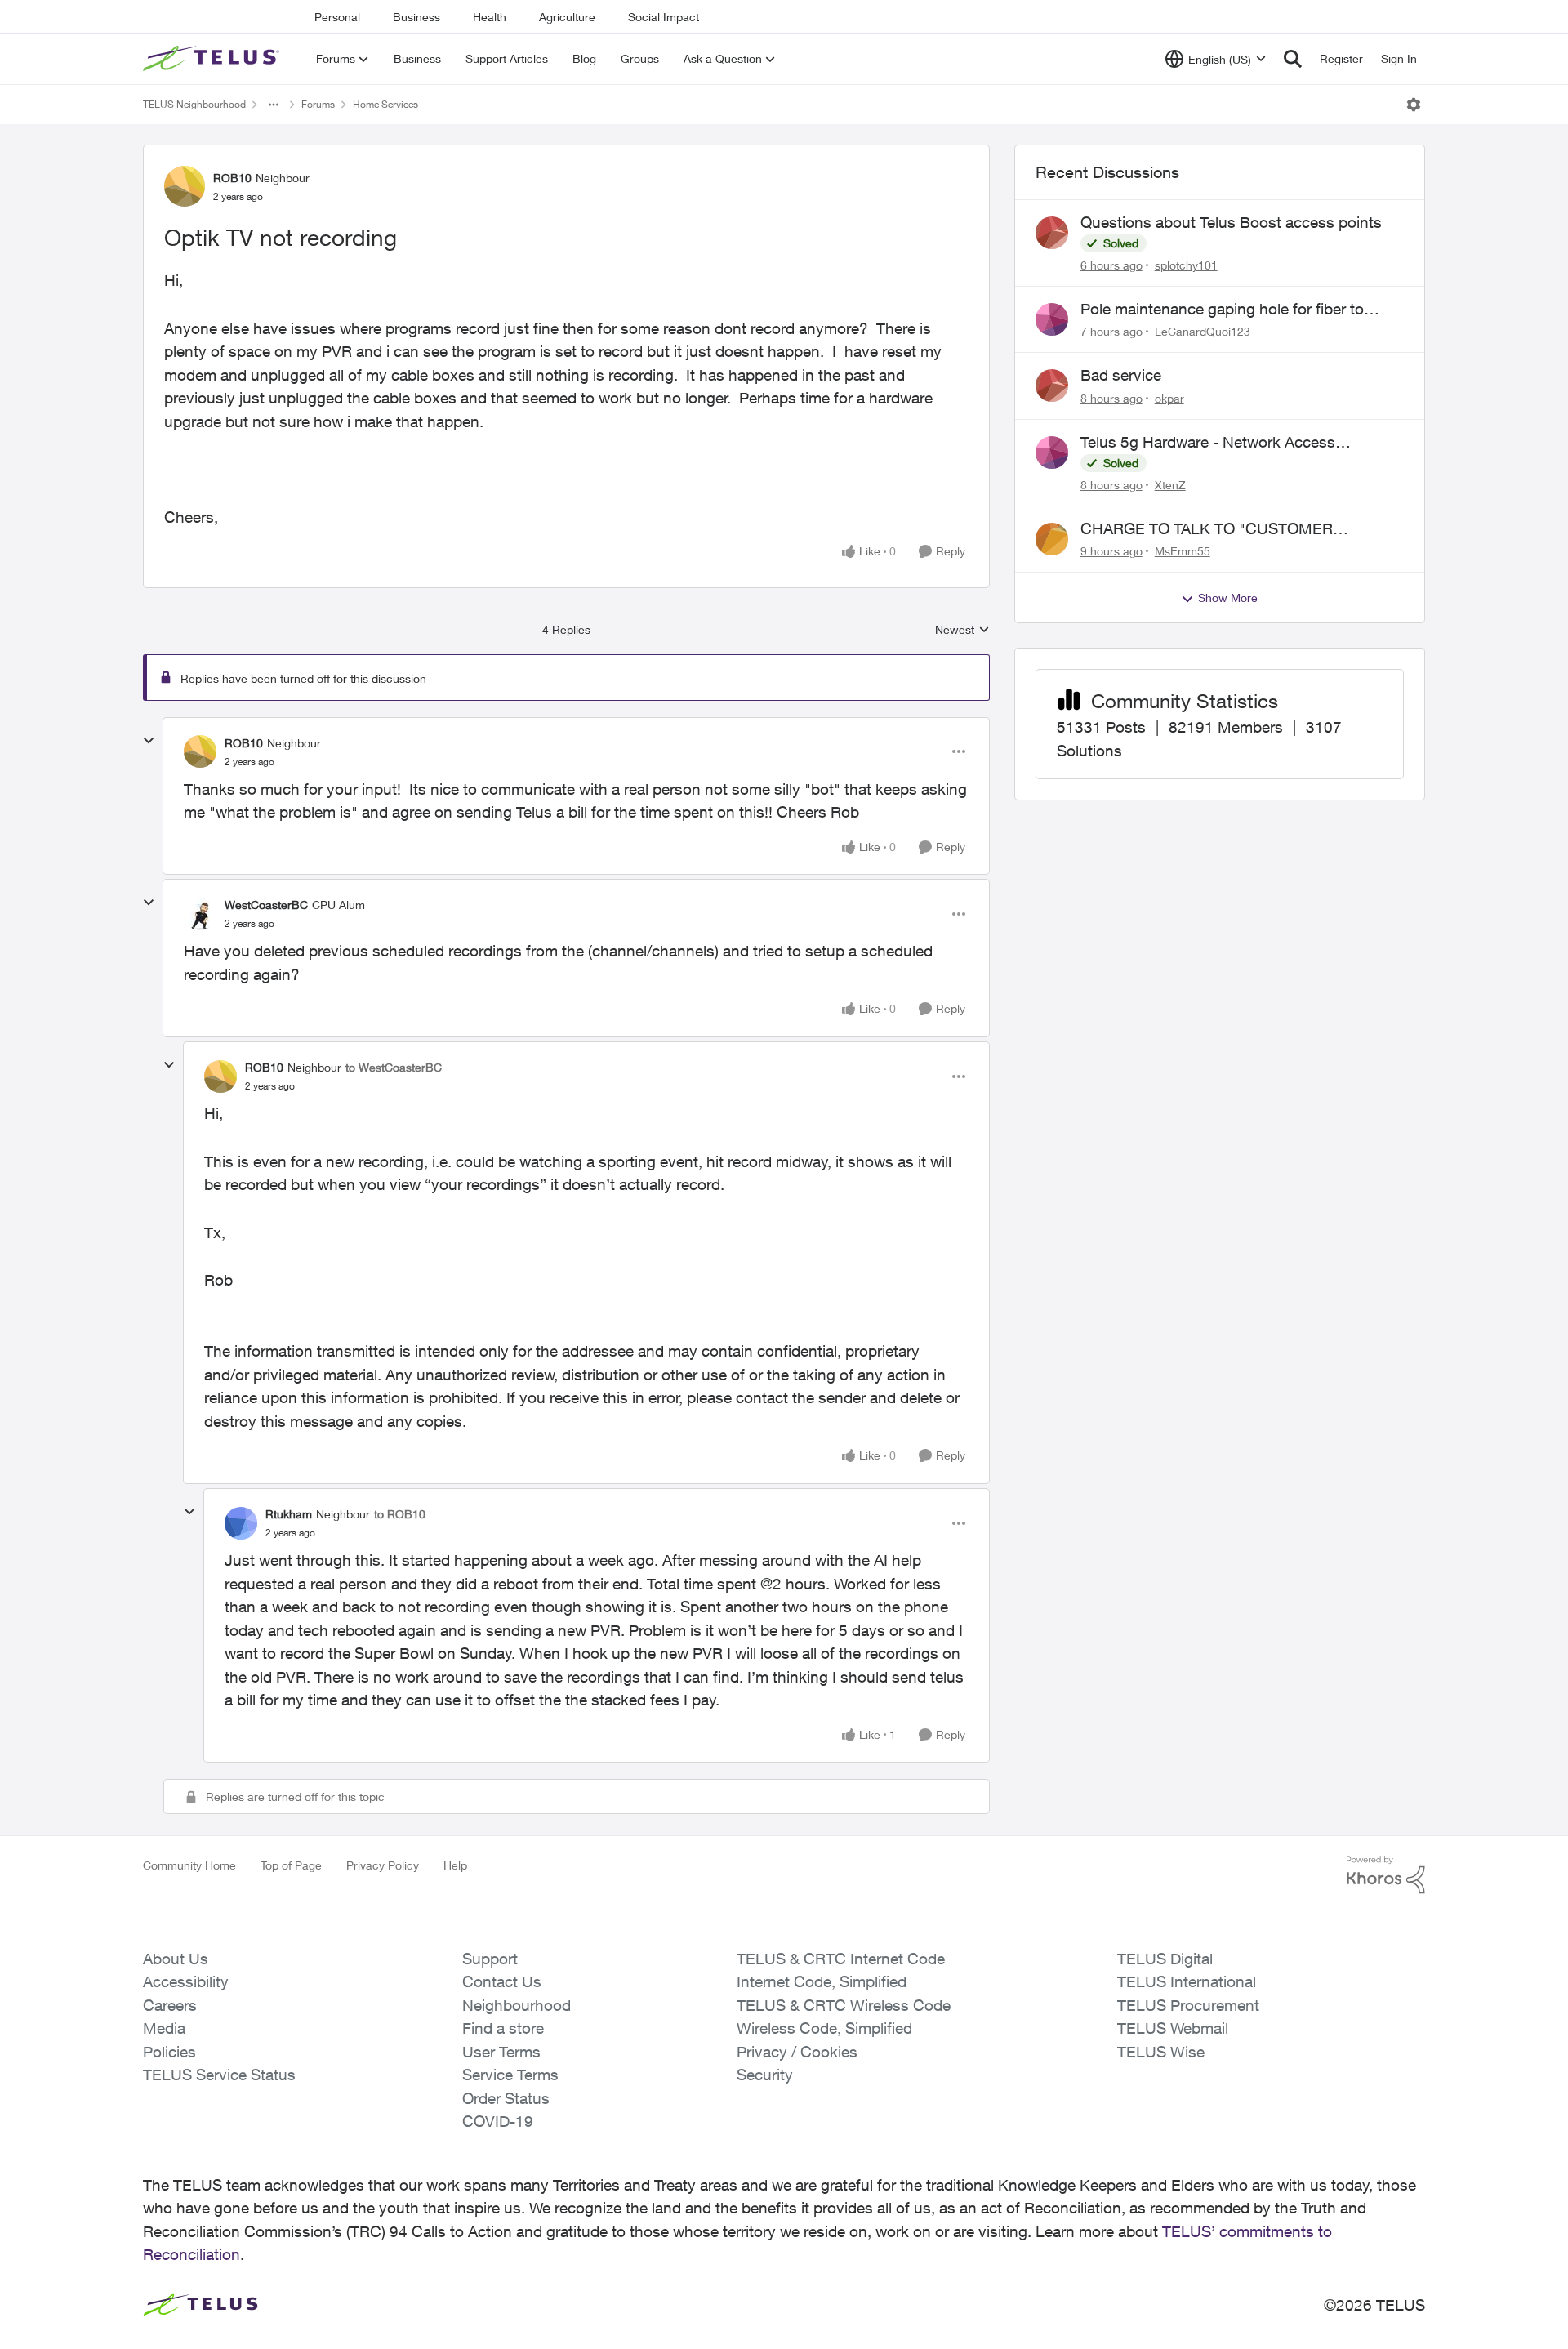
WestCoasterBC (266, 905)
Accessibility (186, 1981)
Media (164, 2028)
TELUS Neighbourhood (194, 104)
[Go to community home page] (213, 59)
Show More (1228, 597)
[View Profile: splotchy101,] (1052, 233)
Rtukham (289, 1514)
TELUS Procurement (1188, 2005)
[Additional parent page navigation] (274, 105)
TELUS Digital (1165, 1959)
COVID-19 (498, 2121)
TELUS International (1187, 1981)
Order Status (506, 2098)
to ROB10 (400, 1514)
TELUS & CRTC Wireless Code (844, 2005)
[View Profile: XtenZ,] (1052, 452)
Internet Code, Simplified (822, 1981)
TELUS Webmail (1173, 2028)
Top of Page (291, 1865)
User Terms (501, 2052)
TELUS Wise (1161, 2052)
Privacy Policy (383, 1865)
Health (490, 17)
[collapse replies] (149, 741)
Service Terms (510, 2075)
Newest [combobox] (962, 630)
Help (455, 1865)
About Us (176, 1959)
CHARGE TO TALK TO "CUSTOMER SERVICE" (1207, 529)
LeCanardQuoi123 (1203, 331)
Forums (318, 104)
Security (765, 2075)
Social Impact (664, 17)
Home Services (385, 104)
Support (490, 1959)
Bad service (1121, 375)
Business (416, 17)
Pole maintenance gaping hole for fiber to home (1222, 310)
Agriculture (567, 17)
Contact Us (502, 1981)
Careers (170, 2005)
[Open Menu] (1414, 105)
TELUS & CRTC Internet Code (841, 1959)
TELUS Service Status (219, 2075)
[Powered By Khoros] (1386, 1875)
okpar (1169, 398)
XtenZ (1170, 485)
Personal (337, 17)
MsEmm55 (1183, 551)
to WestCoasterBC (394, 1067)
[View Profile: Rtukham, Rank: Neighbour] (241, 1523)
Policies (169, 2052)
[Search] (1293, 59)
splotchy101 (1186, 265)
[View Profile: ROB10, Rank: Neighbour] (185, 186)
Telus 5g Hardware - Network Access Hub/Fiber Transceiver (1208, 443)
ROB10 (232, 178)
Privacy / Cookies (797, 2052)
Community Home (189, 1865)
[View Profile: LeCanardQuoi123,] (1052, 319)
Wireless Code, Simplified (824, 2028)
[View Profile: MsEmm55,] (1052, 539)
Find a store (503, 2028)
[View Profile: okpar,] (1052, 386)
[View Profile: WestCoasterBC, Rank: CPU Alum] (200, 914)
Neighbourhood (517, 2005)
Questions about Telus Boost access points (1231, 222)
